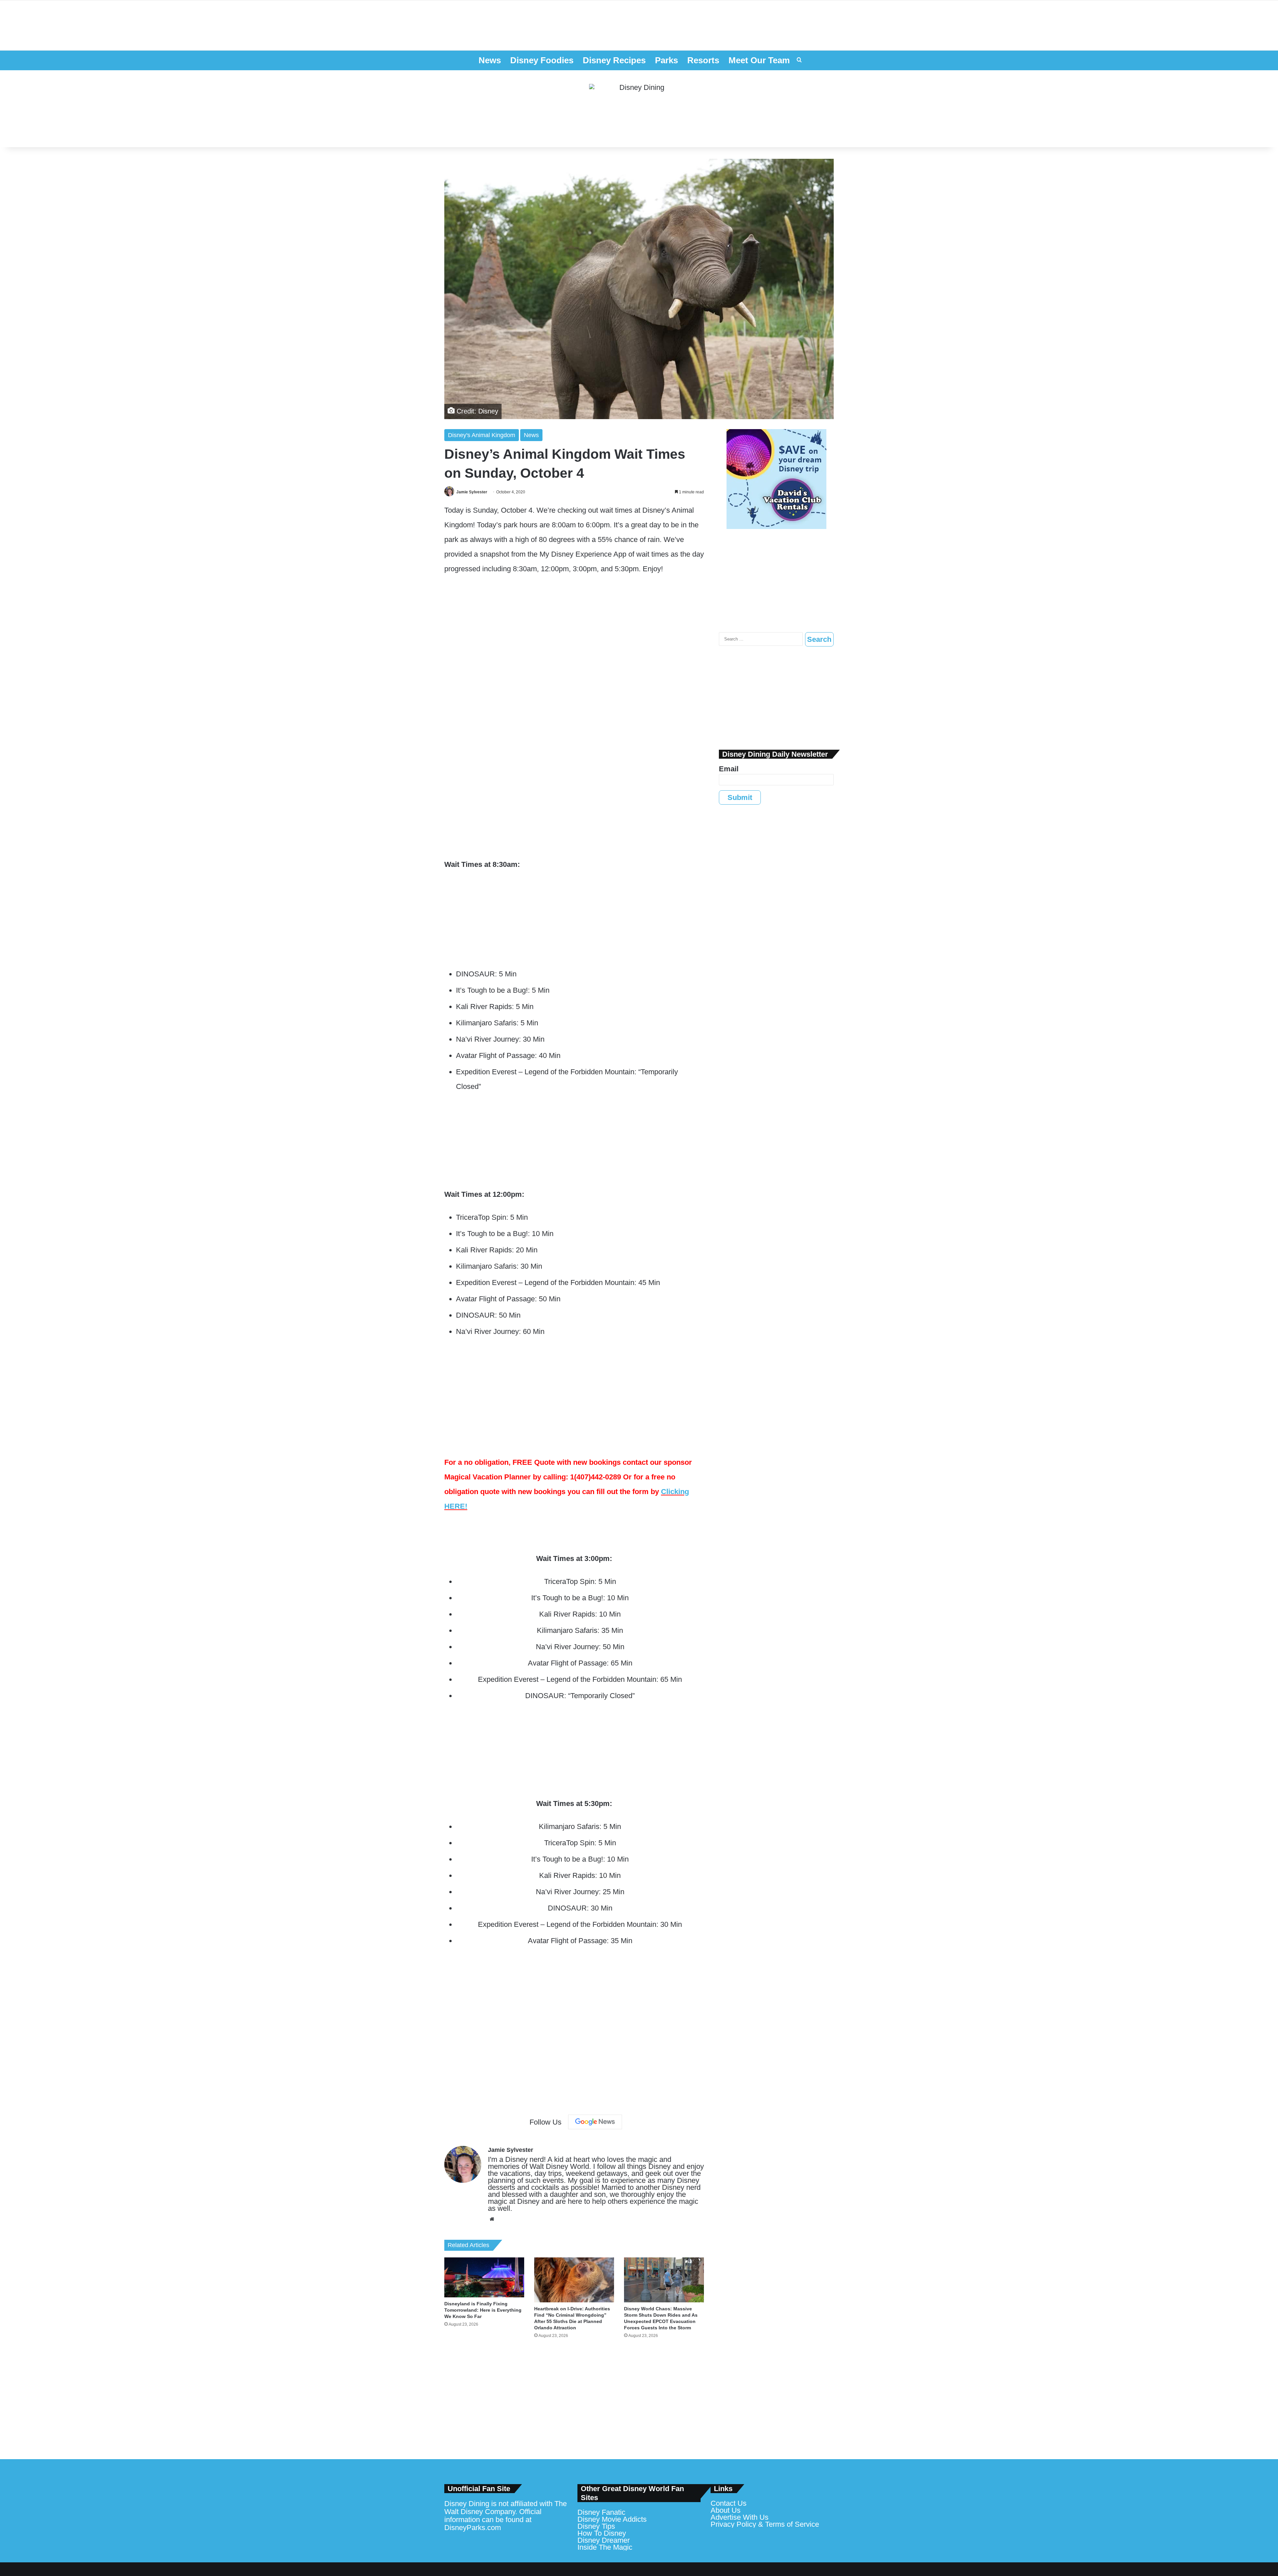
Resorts (703, 60)
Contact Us (729, 2503)
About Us (726, 2510)
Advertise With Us (740, 2517)
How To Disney (602, 2533)
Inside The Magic (605, 2547)
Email (729, 769)
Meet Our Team (759, 60)
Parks (666, 60)
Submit (740, 797)
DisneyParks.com (473, 2528)
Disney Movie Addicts (612, 2519)
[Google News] (595, 2122)
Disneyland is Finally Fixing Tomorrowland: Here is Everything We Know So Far (483, 2310)
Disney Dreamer (604, 2540)
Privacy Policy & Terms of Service (765, 2524)
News (490, 60)
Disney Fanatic (601, 2512)
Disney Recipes (614, 60)
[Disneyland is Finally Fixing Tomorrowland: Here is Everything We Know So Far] (484, 2277)
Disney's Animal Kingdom (482, 435)
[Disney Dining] (639, 109)
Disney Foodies (542, 60)
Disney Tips (596, 2526)
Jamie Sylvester (472, 492)
